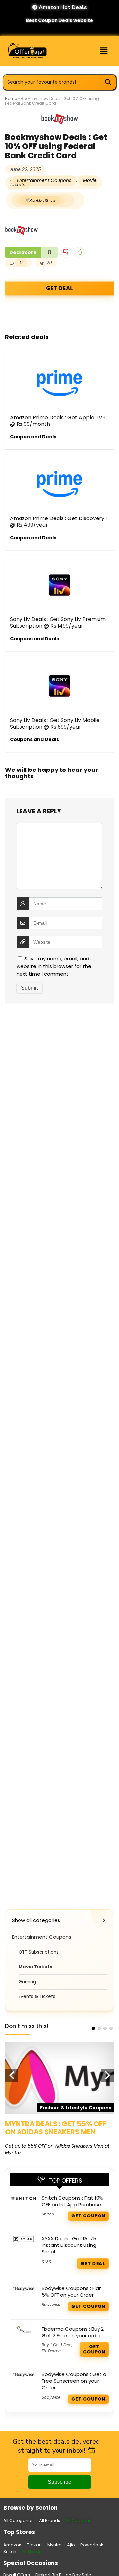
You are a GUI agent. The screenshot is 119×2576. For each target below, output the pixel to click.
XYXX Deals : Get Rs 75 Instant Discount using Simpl (69, 2245)
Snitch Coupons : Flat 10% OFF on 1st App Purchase (72, 2201)
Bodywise (51, 2304)
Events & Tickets (37, 1997)
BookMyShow (42, 200)
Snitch (48, 2214)
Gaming (27, 1982)
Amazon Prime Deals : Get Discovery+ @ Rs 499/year (59, 522)
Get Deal (59, 288)
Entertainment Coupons (44, 180)
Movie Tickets (35, 1967)
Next (107, 2075)
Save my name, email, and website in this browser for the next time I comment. (54, 966)
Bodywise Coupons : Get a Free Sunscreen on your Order (74, 2381)
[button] (104, 51)
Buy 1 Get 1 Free (57, 2345)
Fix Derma (51, 2351)
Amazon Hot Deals (62, 7)
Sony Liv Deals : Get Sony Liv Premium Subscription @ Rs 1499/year (58, 623)
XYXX (46, 2261)
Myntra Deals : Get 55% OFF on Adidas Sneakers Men (56, 2128)
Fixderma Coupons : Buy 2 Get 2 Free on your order (73, 2332)
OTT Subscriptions (39, 1952)
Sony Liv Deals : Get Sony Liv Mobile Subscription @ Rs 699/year (55, 723)
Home (11, 98)
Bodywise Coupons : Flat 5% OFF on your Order (71, 2292)
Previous (12, 2075)
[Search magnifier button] (108, 82)
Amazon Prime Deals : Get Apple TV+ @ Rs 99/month (58, 421)
